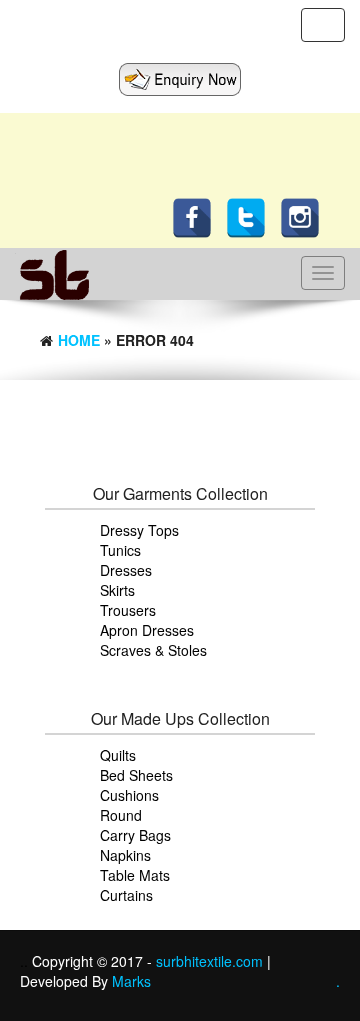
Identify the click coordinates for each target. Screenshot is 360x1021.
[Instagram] (305, 216)
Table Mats (135, 875)
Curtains (126, 895)
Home (79, 340)
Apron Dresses (147, 630)
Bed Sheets (136, 775)
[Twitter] (251, 216)
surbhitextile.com (211, 961)
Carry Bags (135, 835)
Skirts (117, 590)
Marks (131, 981)
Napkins (125, 855)
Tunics (120, 550)
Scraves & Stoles (153, 650)
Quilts (118, 755)
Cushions (129, 795)
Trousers (128, 610)
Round (121, 815)
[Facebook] (197, 216)
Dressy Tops (139, 530)
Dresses (126, 570)
